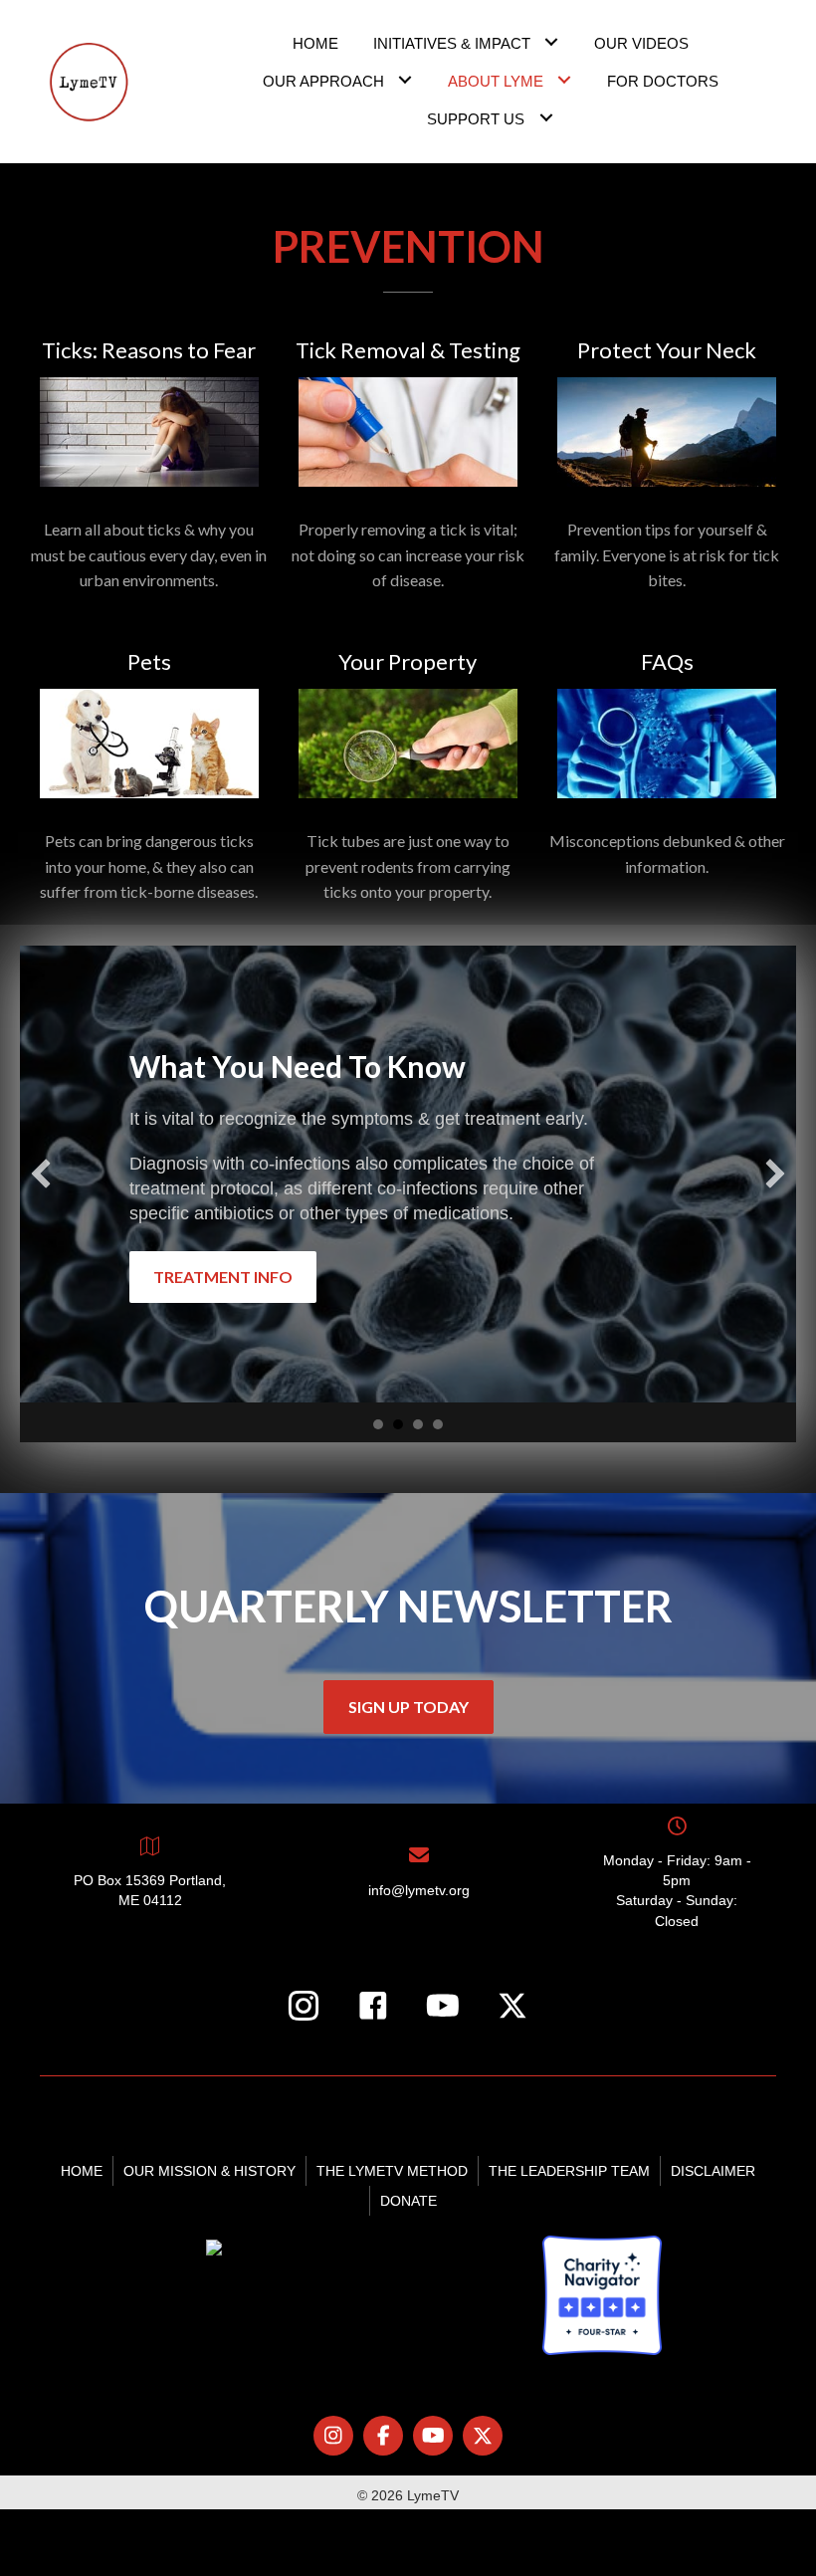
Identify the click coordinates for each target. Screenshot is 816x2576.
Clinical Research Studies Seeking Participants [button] (418, 1424)
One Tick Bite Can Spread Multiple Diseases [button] (378, 1424)
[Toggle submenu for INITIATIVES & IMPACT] (552, 41)
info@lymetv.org (419, 1890)
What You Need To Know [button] (398, 1424)
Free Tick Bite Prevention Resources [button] (438, 1424)
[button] (41, 1174)
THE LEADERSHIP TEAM (569, 2171)
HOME (82, 2171)
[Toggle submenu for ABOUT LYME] (565, 79)
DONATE (408, 2201)
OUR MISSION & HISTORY (209, 2171)
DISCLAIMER (713, 2171)
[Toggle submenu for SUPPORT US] (546, 117)
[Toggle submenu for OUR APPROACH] (406, 79)
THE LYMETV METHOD (392, 2171)
